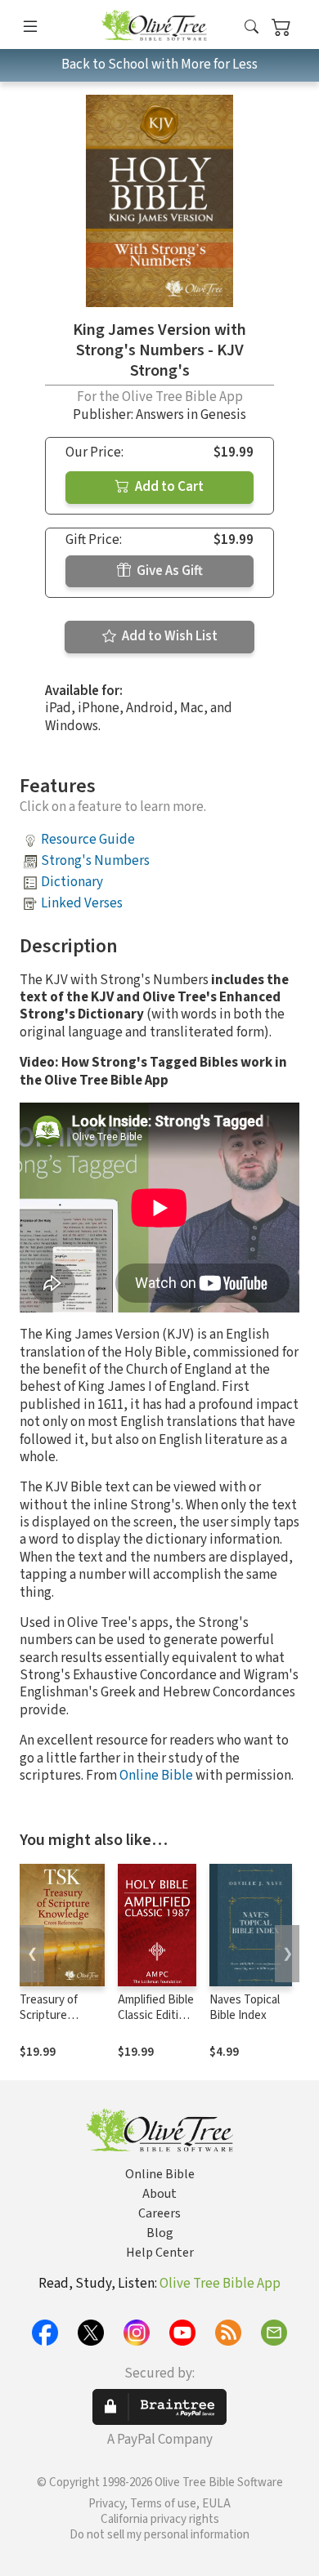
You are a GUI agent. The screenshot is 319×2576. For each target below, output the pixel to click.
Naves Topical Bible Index (245, 2008)
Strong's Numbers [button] (95, 861)
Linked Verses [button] (82, 903)
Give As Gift (168, 571)
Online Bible (156, 1776)
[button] (252, 27)
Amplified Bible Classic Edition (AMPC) (156, 2015)
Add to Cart (168, 487)
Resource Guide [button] (88, 840)
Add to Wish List (168, 636)
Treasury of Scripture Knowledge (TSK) (49, 2023)
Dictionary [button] (72, 882)
